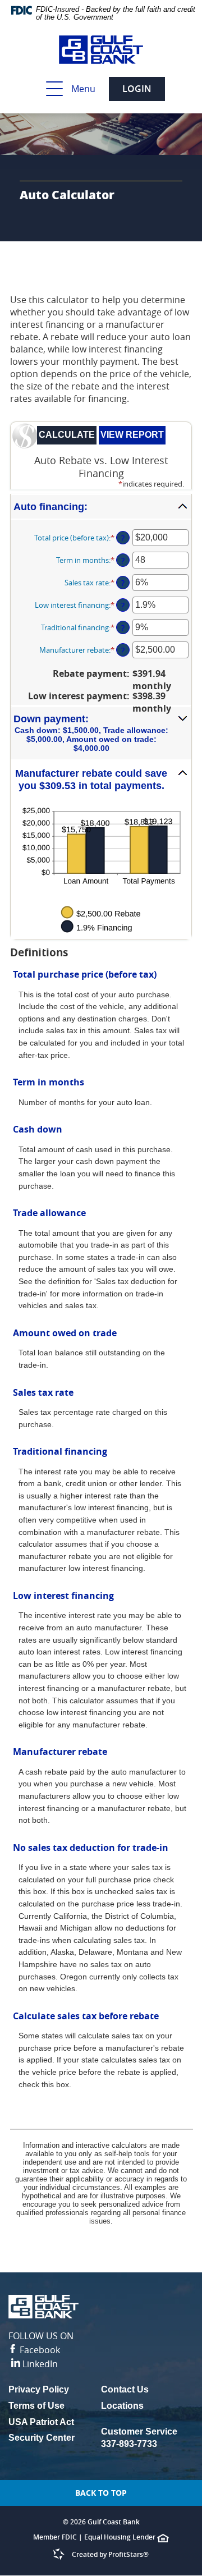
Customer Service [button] (139, 2431)
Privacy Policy (55, 2391)
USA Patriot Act (41, 2422)
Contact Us (125, 2389)
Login (137, 89)
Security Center (42, 2438)
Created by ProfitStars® (110, 2554)
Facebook (41, 2343)
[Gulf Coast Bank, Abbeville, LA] (101, 50)
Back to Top (101, 2493)
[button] (101, 507)
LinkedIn (39, 2364)
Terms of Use (36, 2406)
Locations (122, 2406)
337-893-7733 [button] (129, 2444)
